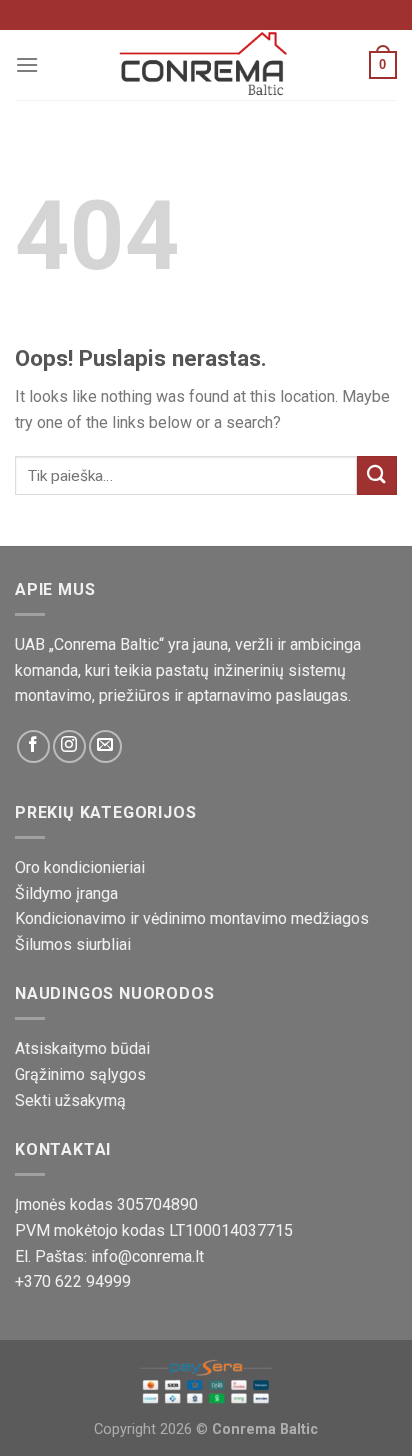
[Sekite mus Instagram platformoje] (69, 746)
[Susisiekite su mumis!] (105, 746)
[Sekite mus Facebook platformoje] (33, 746)
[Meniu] (27, 64)
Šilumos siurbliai (73, 944)
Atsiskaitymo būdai (82, 1048)
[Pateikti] (377, 475)
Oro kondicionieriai (80, 867)
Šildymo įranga (66, 893)
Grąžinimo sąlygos (80, 1074)
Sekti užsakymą (70, 1100)
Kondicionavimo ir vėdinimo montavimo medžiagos (192, 918)
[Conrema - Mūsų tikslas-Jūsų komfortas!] (206, 65)
